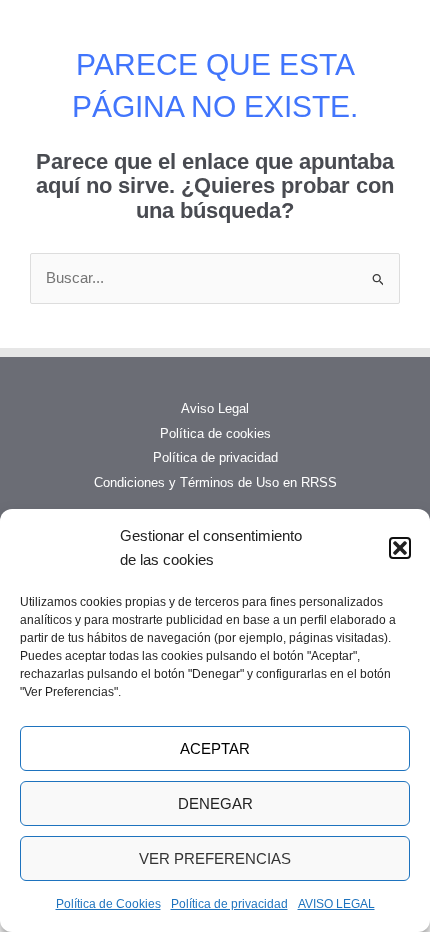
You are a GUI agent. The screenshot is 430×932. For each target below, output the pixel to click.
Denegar (215, 803)
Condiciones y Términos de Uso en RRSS (215, 482)
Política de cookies (215, 433)
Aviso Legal (215, 408)
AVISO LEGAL (336, 904)
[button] (400, 548)
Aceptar (215, 748)
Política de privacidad (229, 904)
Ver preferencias (215, 858)
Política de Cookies (108, 904)
